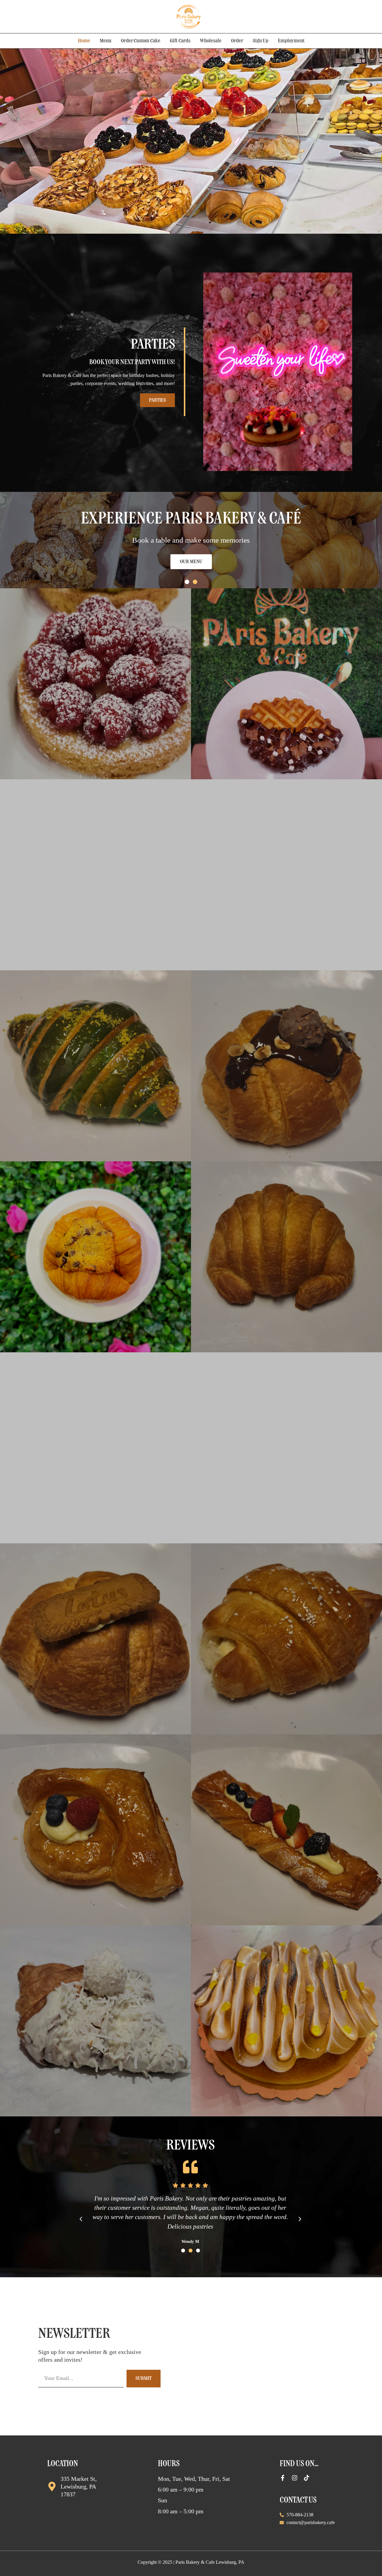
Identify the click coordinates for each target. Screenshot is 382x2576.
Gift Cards (180, 41)
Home (84, 41)
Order (237, 41)
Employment (291, 41)
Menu (105, 41)
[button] (187, 582)
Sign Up (261, 41)
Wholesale (211, 41)
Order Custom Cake (141, 41)
